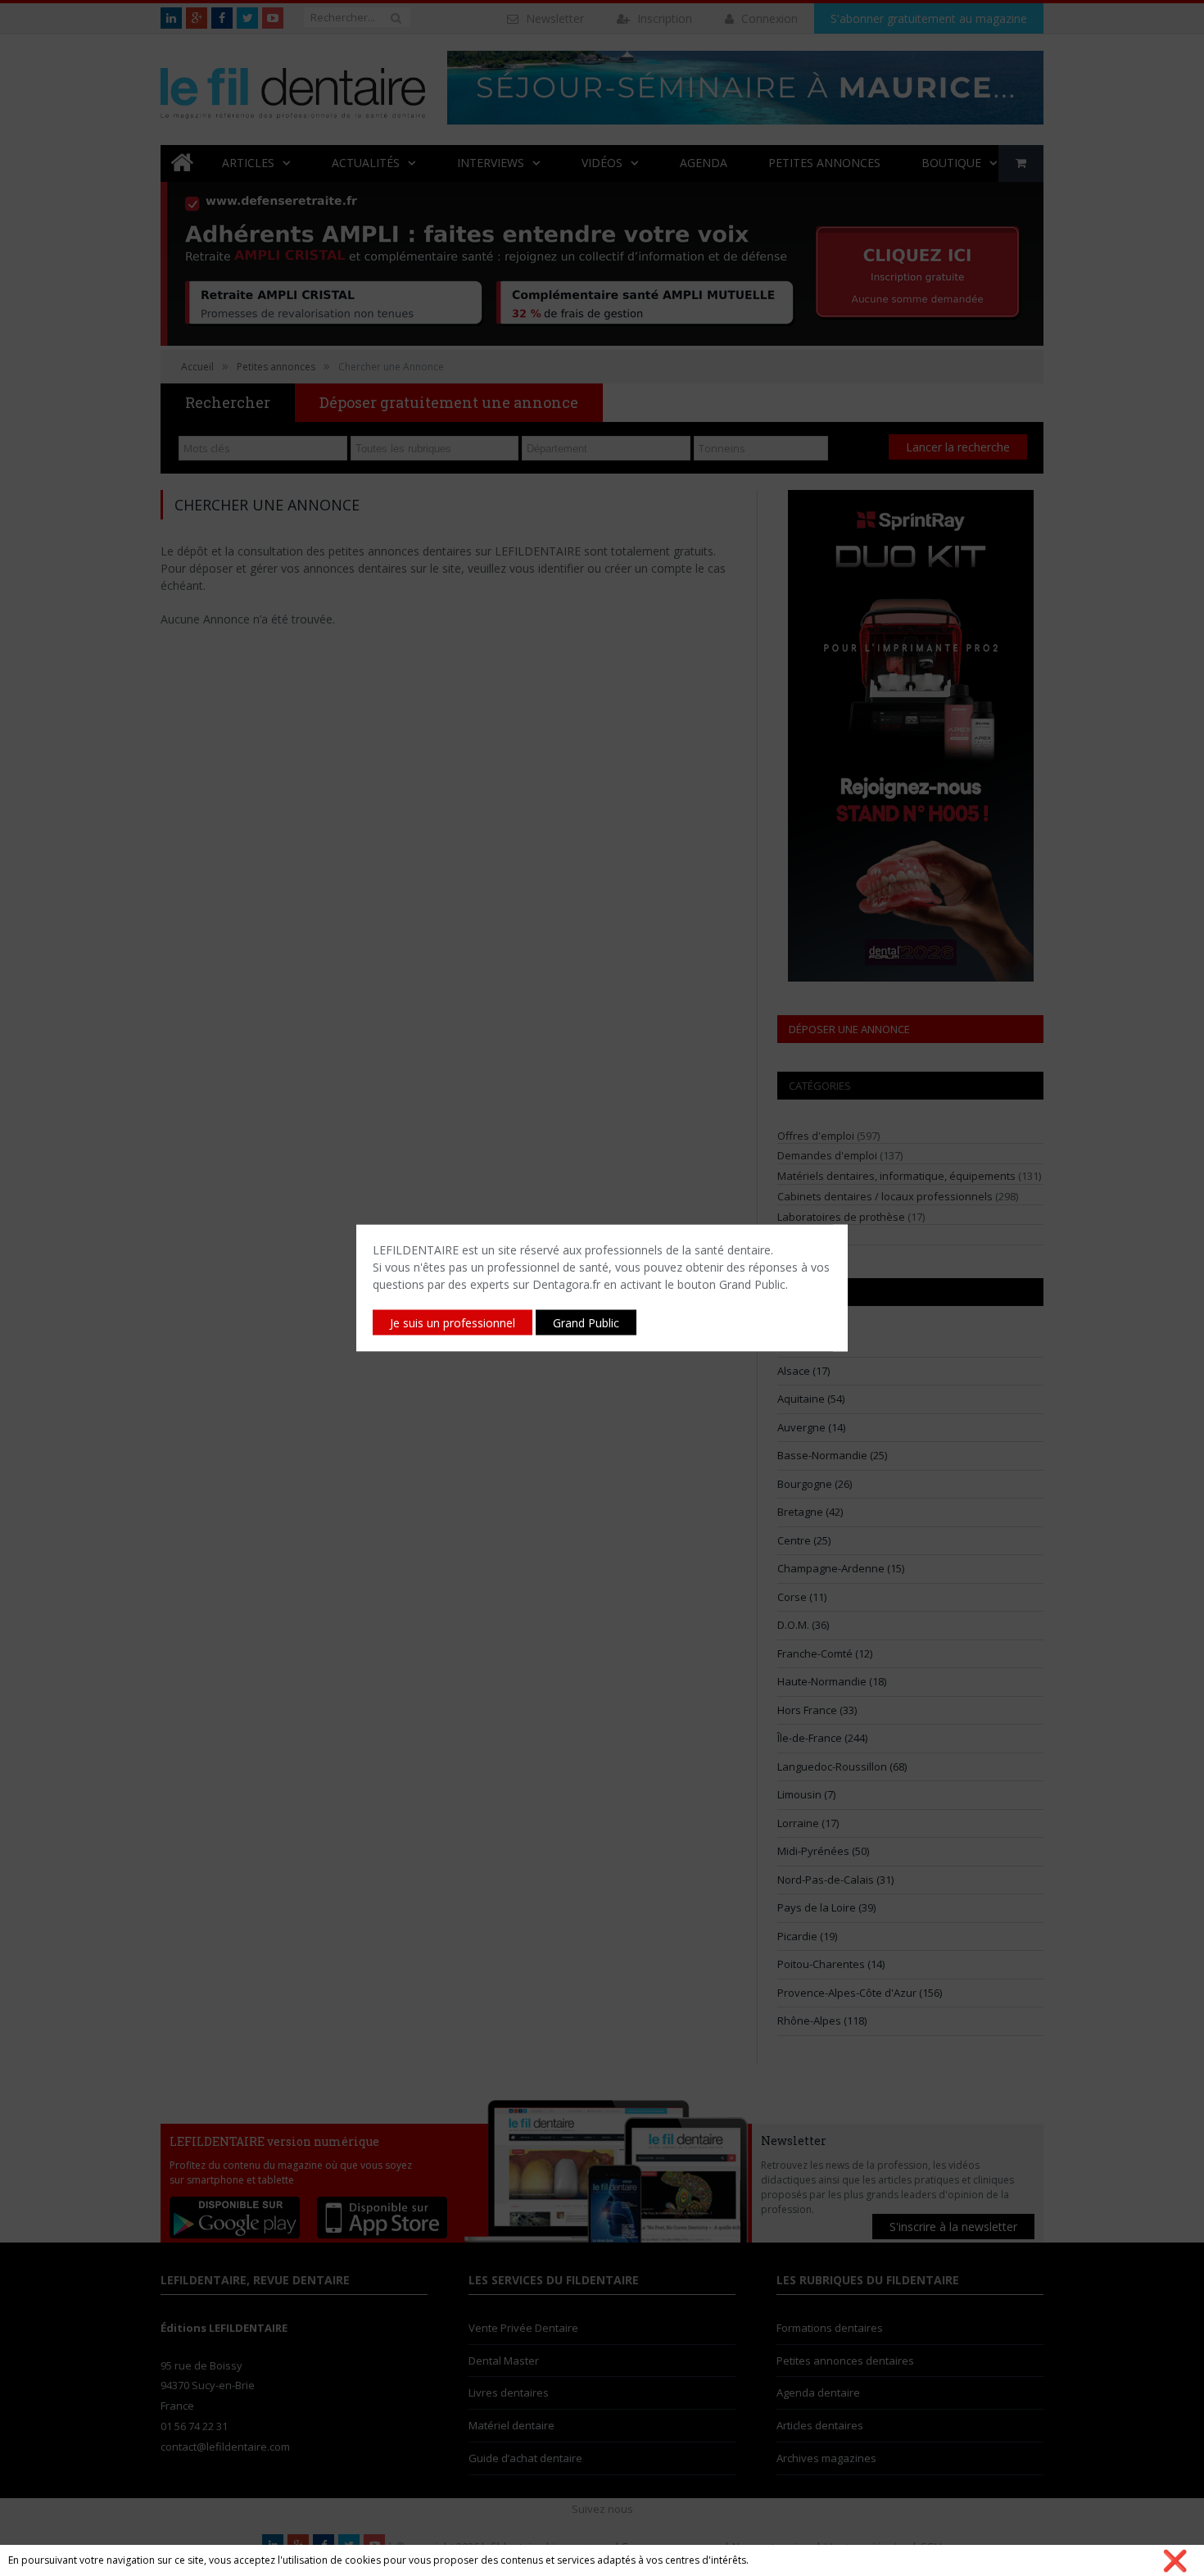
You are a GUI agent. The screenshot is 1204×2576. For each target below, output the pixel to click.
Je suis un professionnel (453, 1323)
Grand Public (586, 1323)
